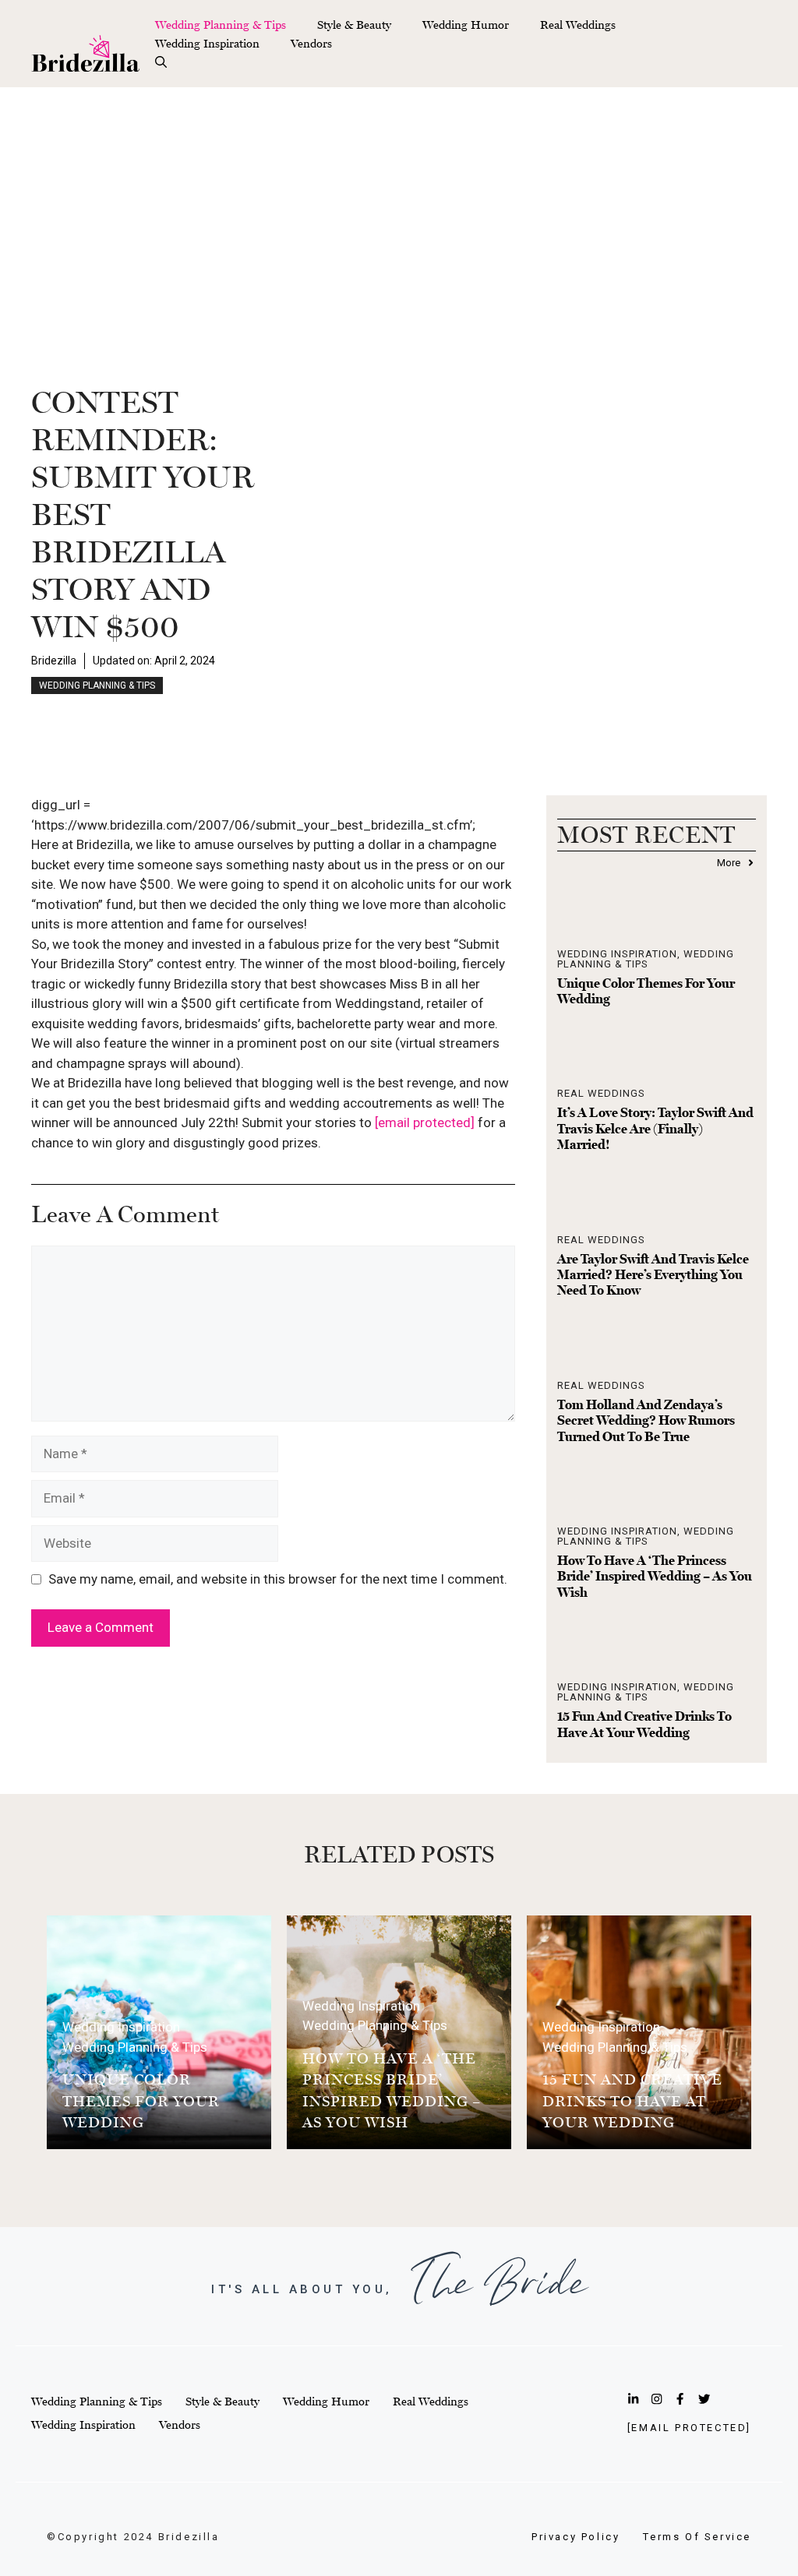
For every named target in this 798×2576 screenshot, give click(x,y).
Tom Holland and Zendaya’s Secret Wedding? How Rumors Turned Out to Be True (646, 1420)
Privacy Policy (576, 2537)
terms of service (697, 2537)
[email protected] (425, 1122)
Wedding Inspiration (207, 43)
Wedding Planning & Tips (221, 25)
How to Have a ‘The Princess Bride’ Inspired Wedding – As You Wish (655, 1576)
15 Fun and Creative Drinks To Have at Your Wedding (644, 1724)
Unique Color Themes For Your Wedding (141, 2100)
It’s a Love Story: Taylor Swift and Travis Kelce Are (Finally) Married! (655, 1128)
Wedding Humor (466, 25)
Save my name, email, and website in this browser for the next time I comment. (278, 1579)
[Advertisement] (399, 204)
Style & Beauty (354, 25)
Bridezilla (54, 661)
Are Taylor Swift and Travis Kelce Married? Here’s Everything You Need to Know (653, 1275)
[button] (161, 62)
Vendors (311, 43)
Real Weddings (578, 25)
